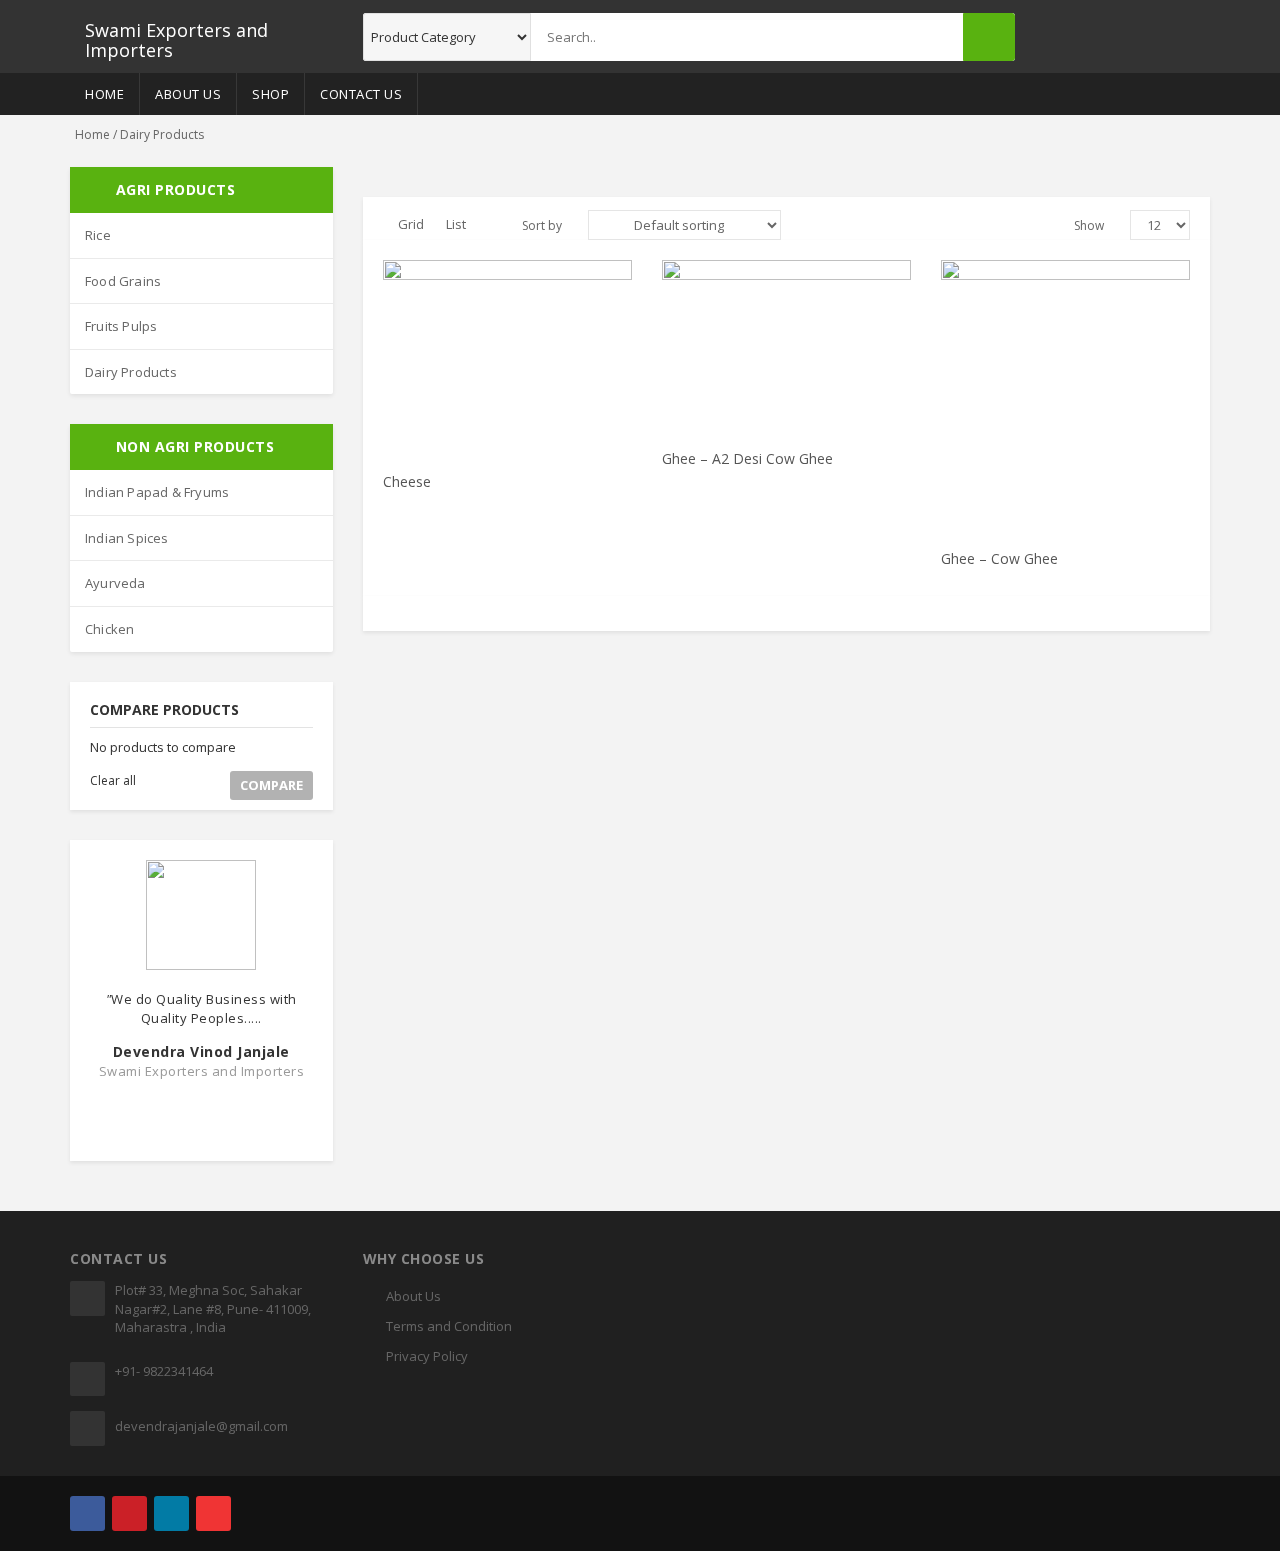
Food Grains (123, 281)
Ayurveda (115, 583)
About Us (188, 94)
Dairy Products (131, 372)
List (456, 224)
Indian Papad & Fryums (157, 492)
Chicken (109, 629)
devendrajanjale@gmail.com (201, 1426)
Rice (98, 235)
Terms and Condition (449, 1326)
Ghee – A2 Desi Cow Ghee (747, 458)
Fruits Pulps (121, 326)
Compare (271, 785)
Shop (270, 94)
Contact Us (361, 94)
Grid (411, 224)
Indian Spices (127, 538)
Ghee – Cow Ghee (999, 558)
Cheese (407, 481)
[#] (87, 1513)
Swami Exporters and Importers (176, 36)
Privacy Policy (427, 1356)
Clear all (113, 780)
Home (104, 94)
